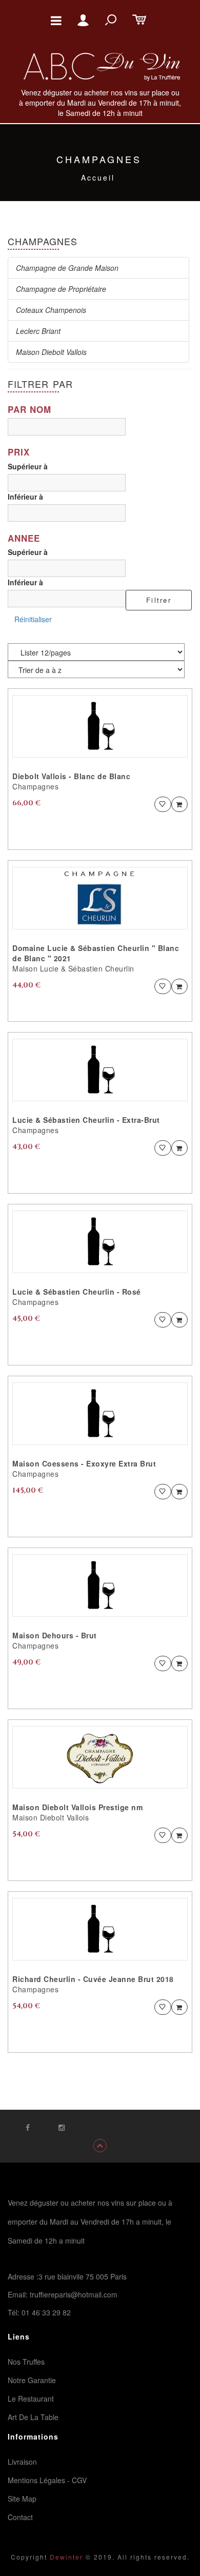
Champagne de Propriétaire (61, 289)
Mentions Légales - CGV (47, 2480)
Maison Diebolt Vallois (51, 352)
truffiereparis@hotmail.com (74, 2294)
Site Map (22, 2499)
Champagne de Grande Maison (67, 268)
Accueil (98, 177)
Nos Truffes (26, 2362)
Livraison (22, 2462)
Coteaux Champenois (51, 310)
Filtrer (159, 600)
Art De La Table (33, 2417)
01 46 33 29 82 (46, 2312)
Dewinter (65, 2557)
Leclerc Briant (38, 331)
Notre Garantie (32, 2380)
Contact (20, 2517)
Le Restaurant (31, 2399)
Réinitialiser (33, 619)
